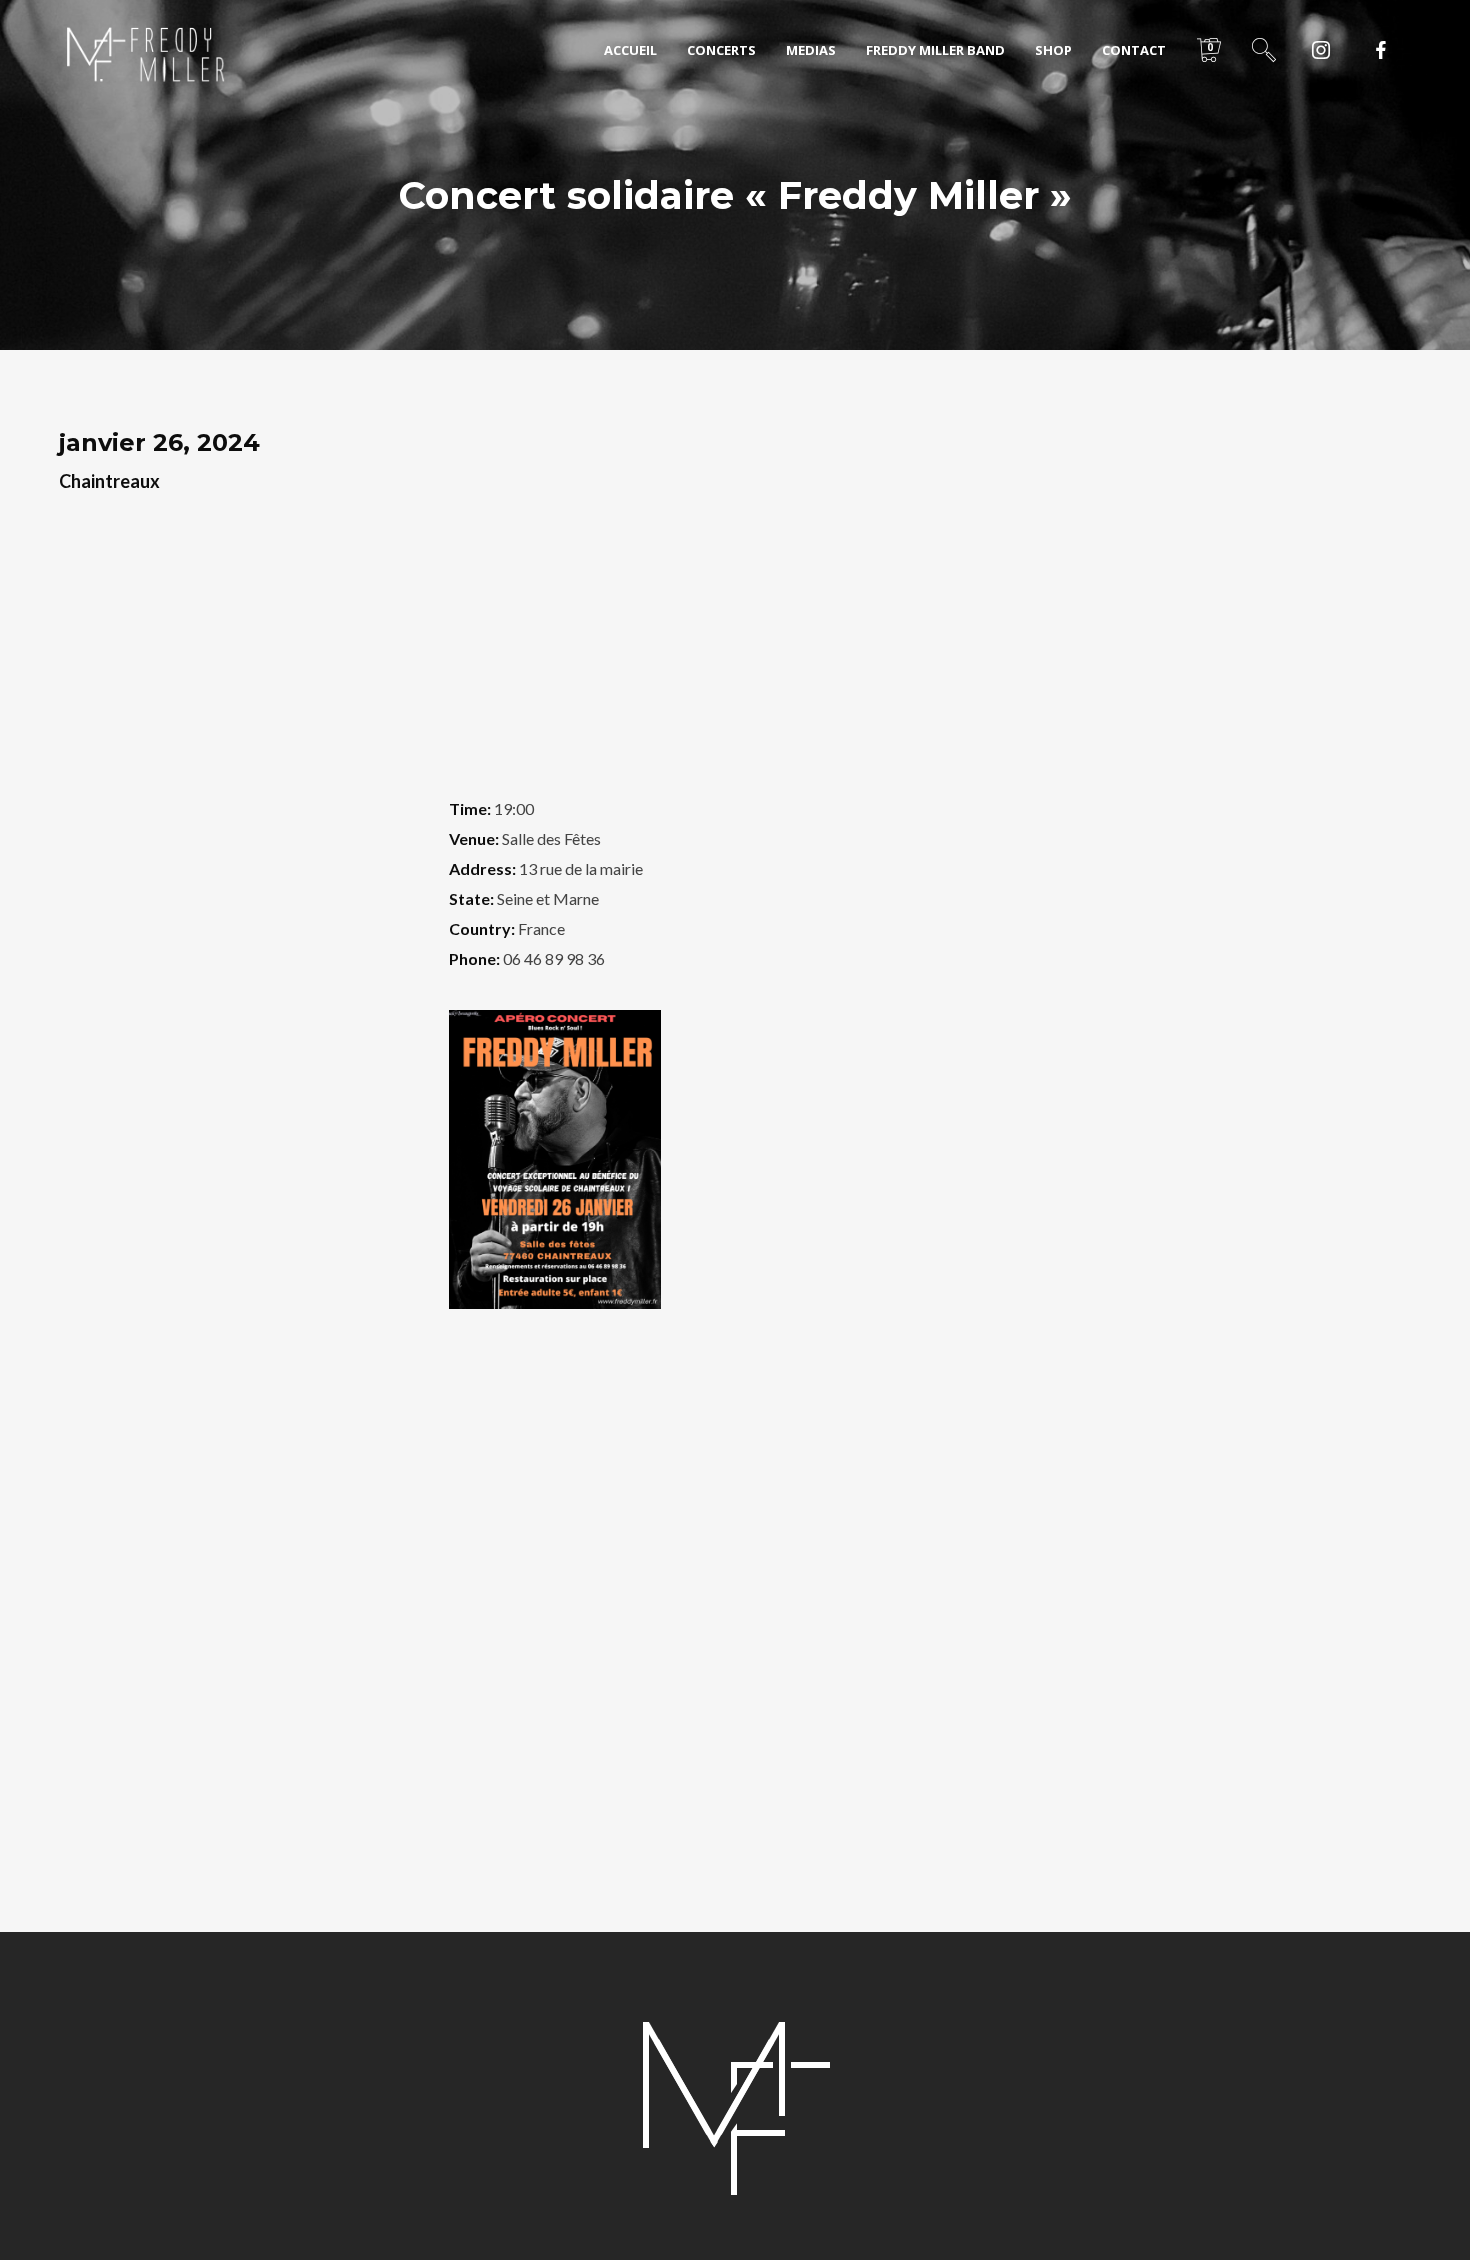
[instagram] (1321, 50)
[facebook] (1381, 50)
